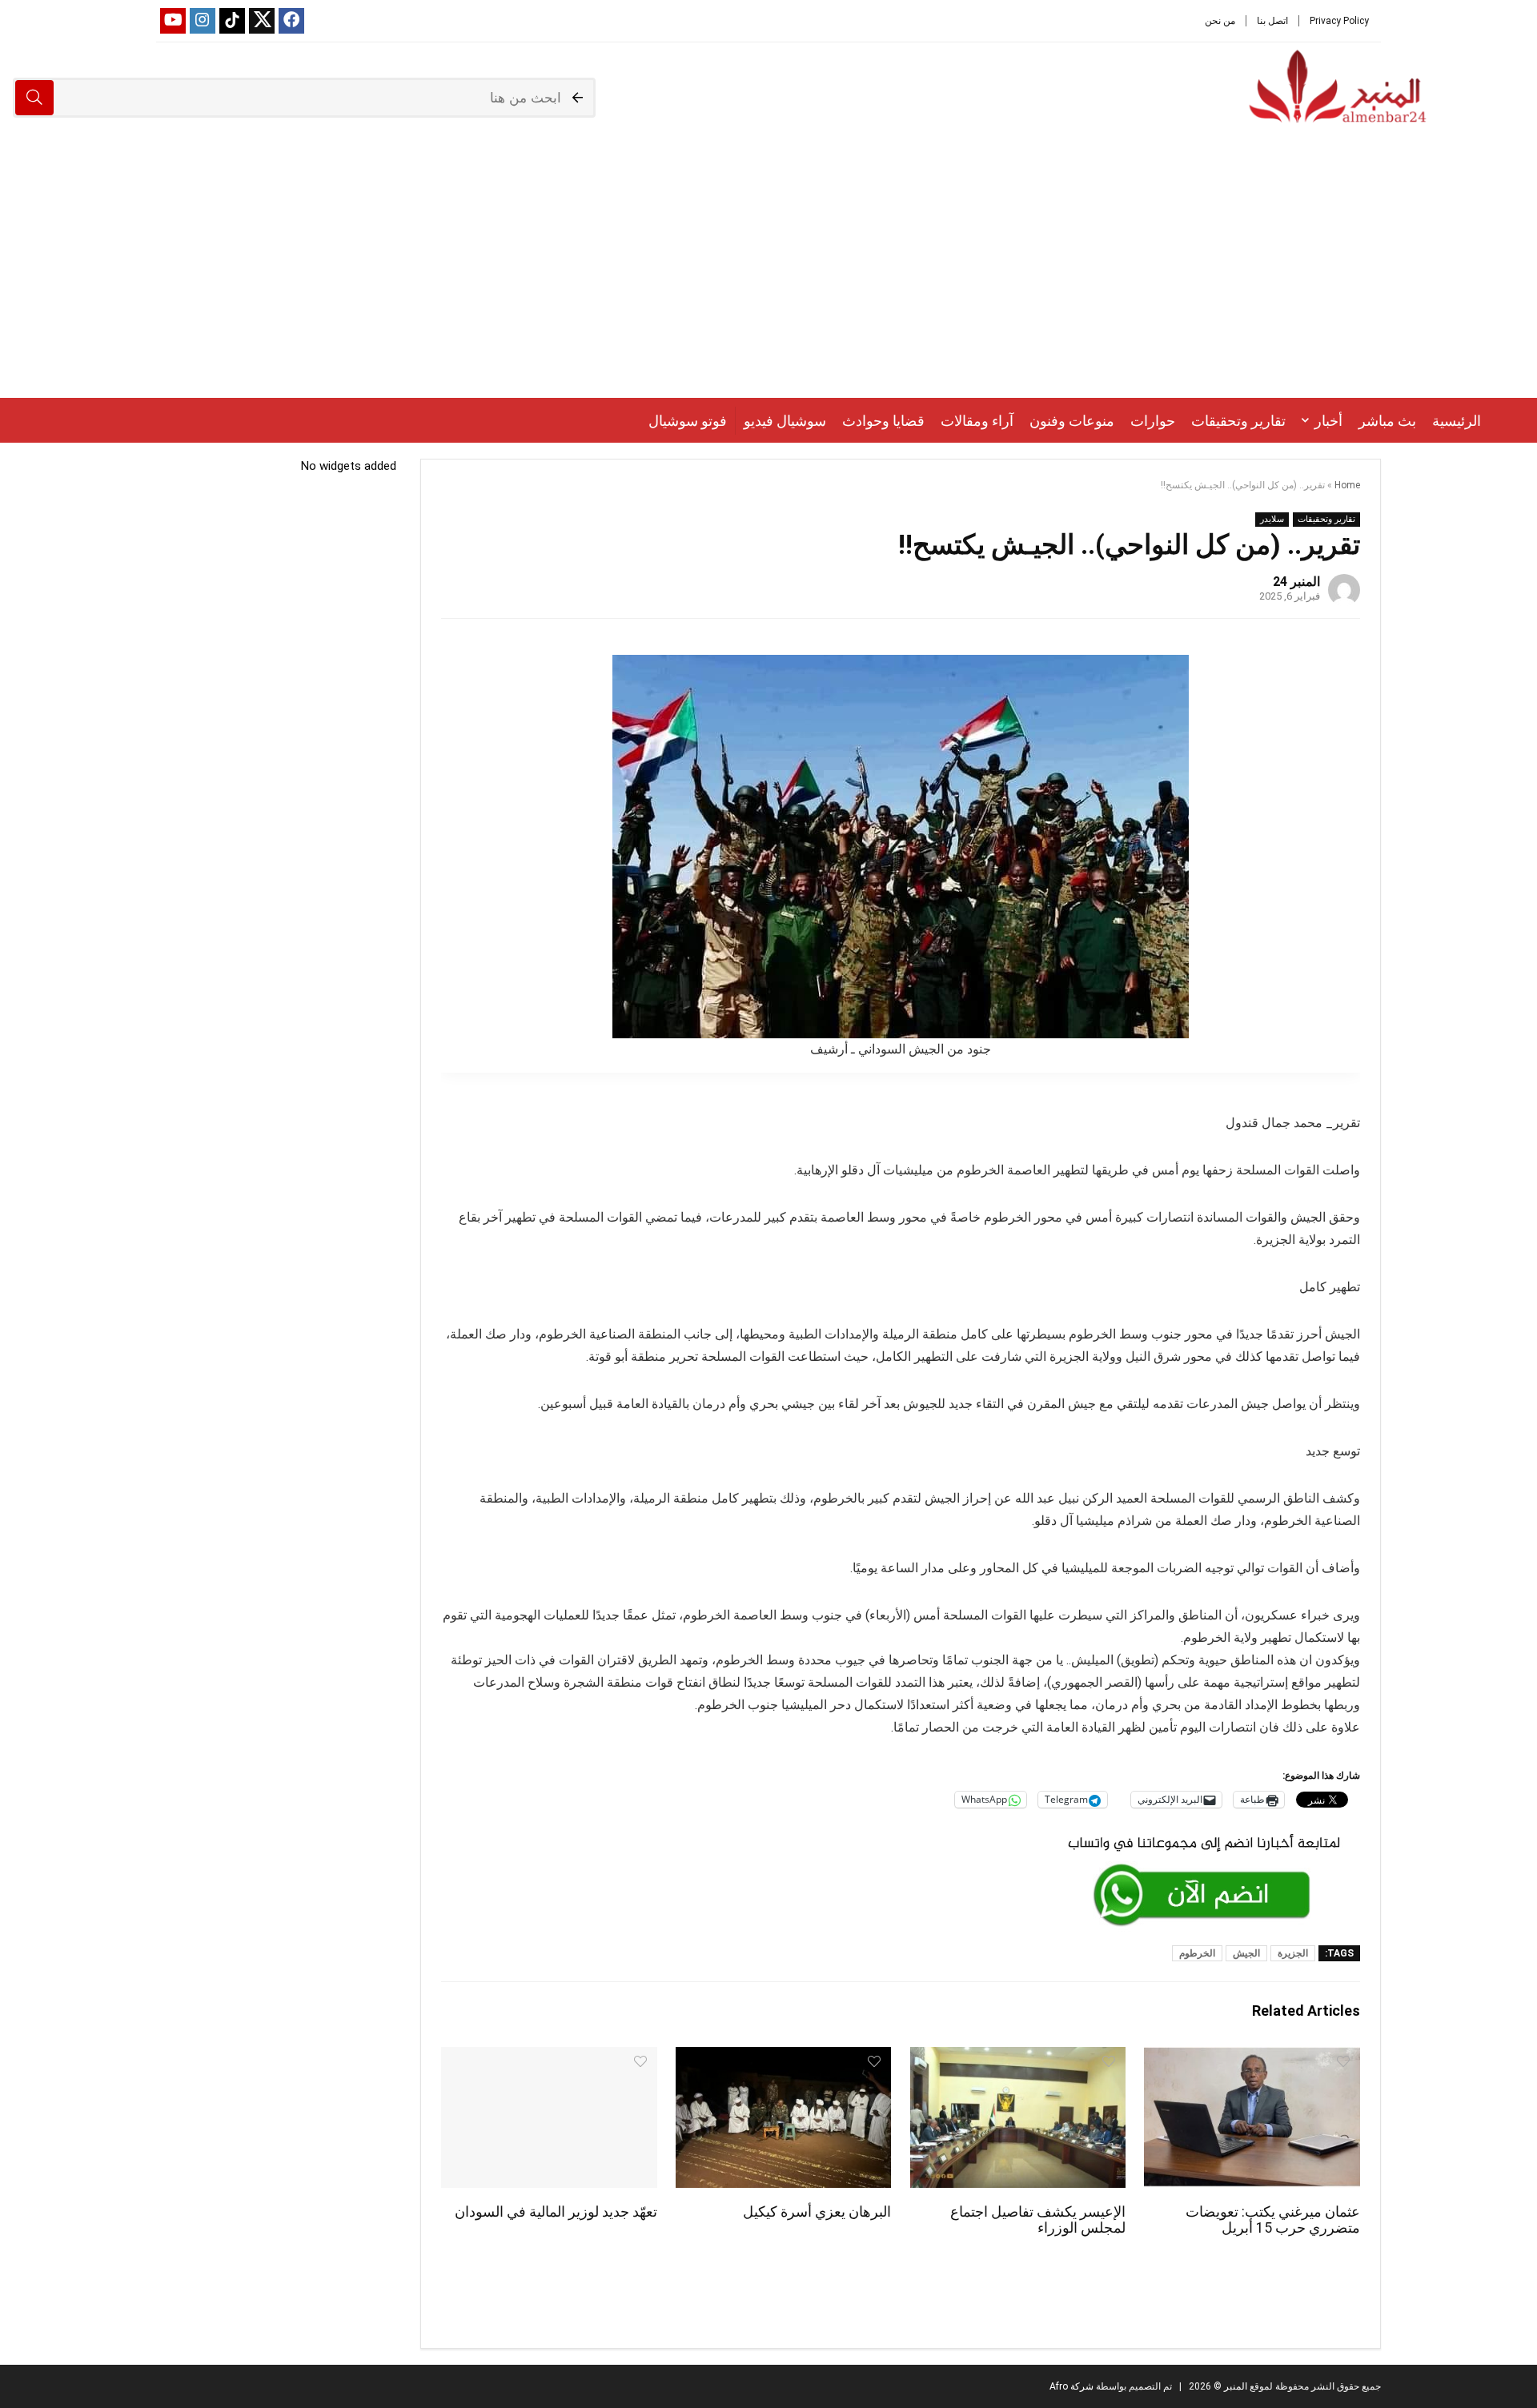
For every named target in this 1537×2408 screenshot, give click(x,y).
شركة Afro (1071, 2386)
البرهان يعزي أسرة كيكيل (817, 2212)
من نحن (1220, 21)
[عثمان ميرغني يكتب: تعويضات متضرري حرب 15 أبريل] (1252, 2058)
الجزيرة (1293, 1953)
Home (1347, 485)
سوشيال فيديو (785, 421)
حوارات (1153, 421)
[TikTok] (232, 21)
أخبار (1328, 421)
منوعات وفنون (1072, 421)
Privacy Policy (1339, 21)
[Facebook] (291, 21)
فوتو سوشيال (688, 421)
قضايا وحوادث (883, 421)
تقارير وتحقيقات (1238, 421)
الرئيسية (1457, 421)
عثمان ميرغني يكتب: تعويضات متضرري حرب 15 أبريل (1273, 2220)
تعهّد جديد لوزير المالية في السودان (556, 2212)
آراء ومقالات (977, 421)
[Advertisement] (768, 278)
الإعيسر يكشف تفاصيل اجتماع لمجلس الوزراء (1038, 2220)
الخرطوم (1197, 1953)
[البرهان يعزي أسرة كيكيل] (783, 2058)
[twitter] (262, 21)
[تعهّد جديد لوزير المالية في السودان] (549, 2058)
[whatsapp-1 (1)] (1204, 1834)
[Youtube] (173, 21)
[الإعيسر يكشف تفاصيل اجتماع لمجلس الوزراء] (1018, 2058)
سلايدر (1272, 519)
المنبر (1234, 2386)
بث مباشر (1387, 421)
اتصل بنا (1272, 21)
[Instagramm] (203, 21)
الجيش (1246, 1953)
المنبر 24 (1296, 582)
